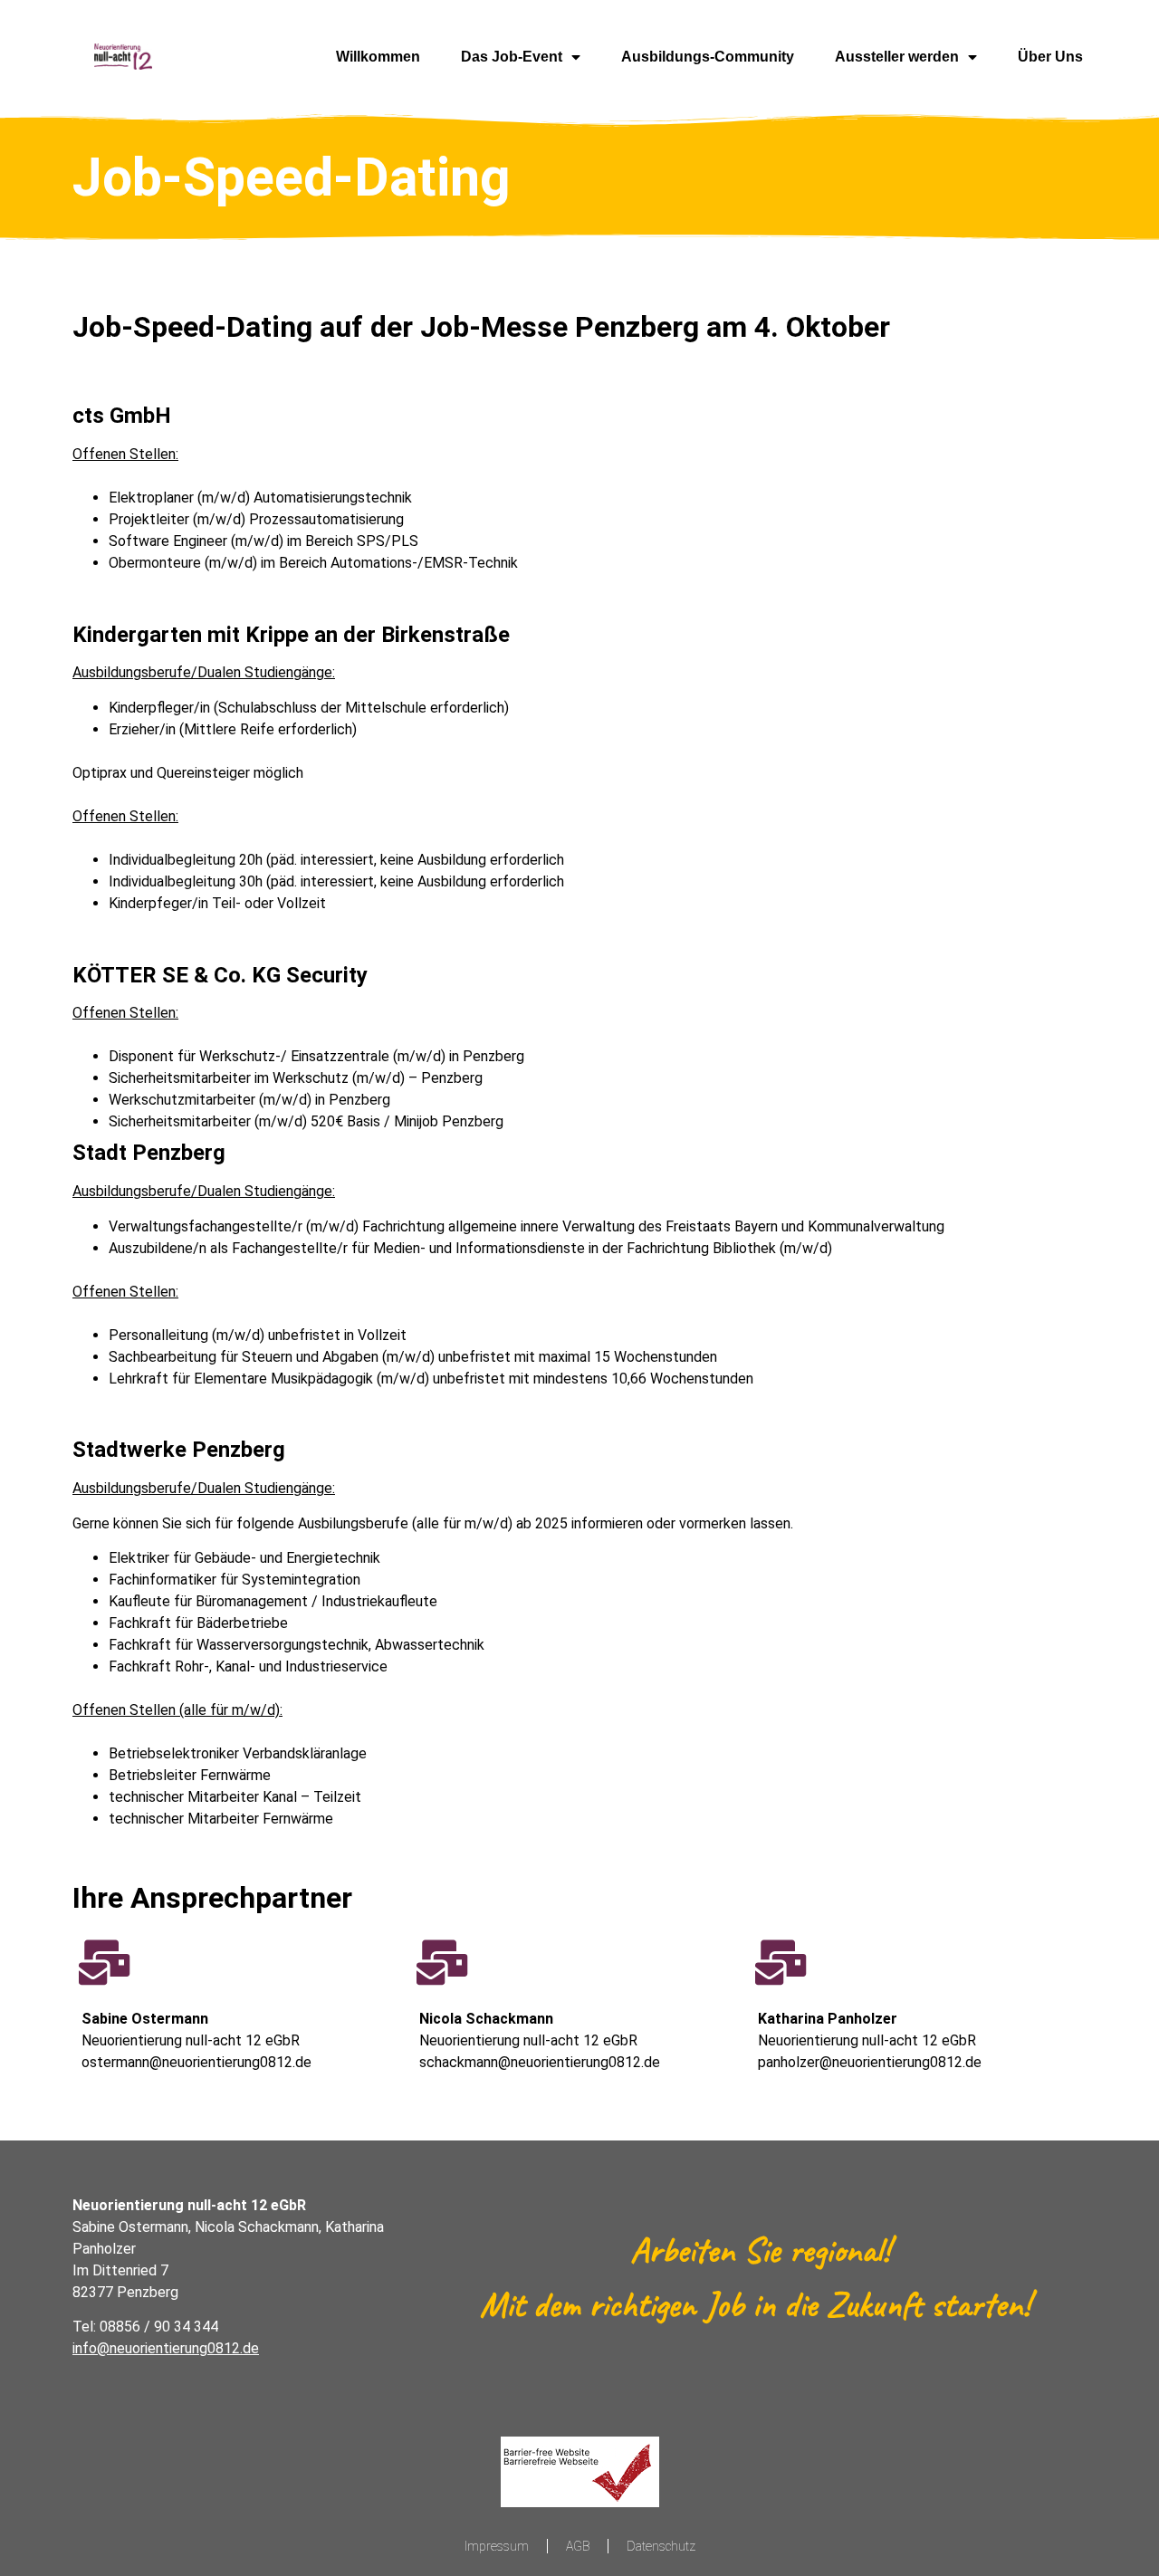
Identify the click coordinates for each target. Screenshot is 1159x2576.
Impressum (497, 2546)
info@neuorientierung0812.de (166, 2348)
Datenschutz (661, 2546)
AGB (578, 2546)
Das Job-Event (512, 57)
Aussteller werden (897, 57)
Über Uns (1050, 57)
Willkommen (378, 57)
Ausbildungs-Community (708, 57)
